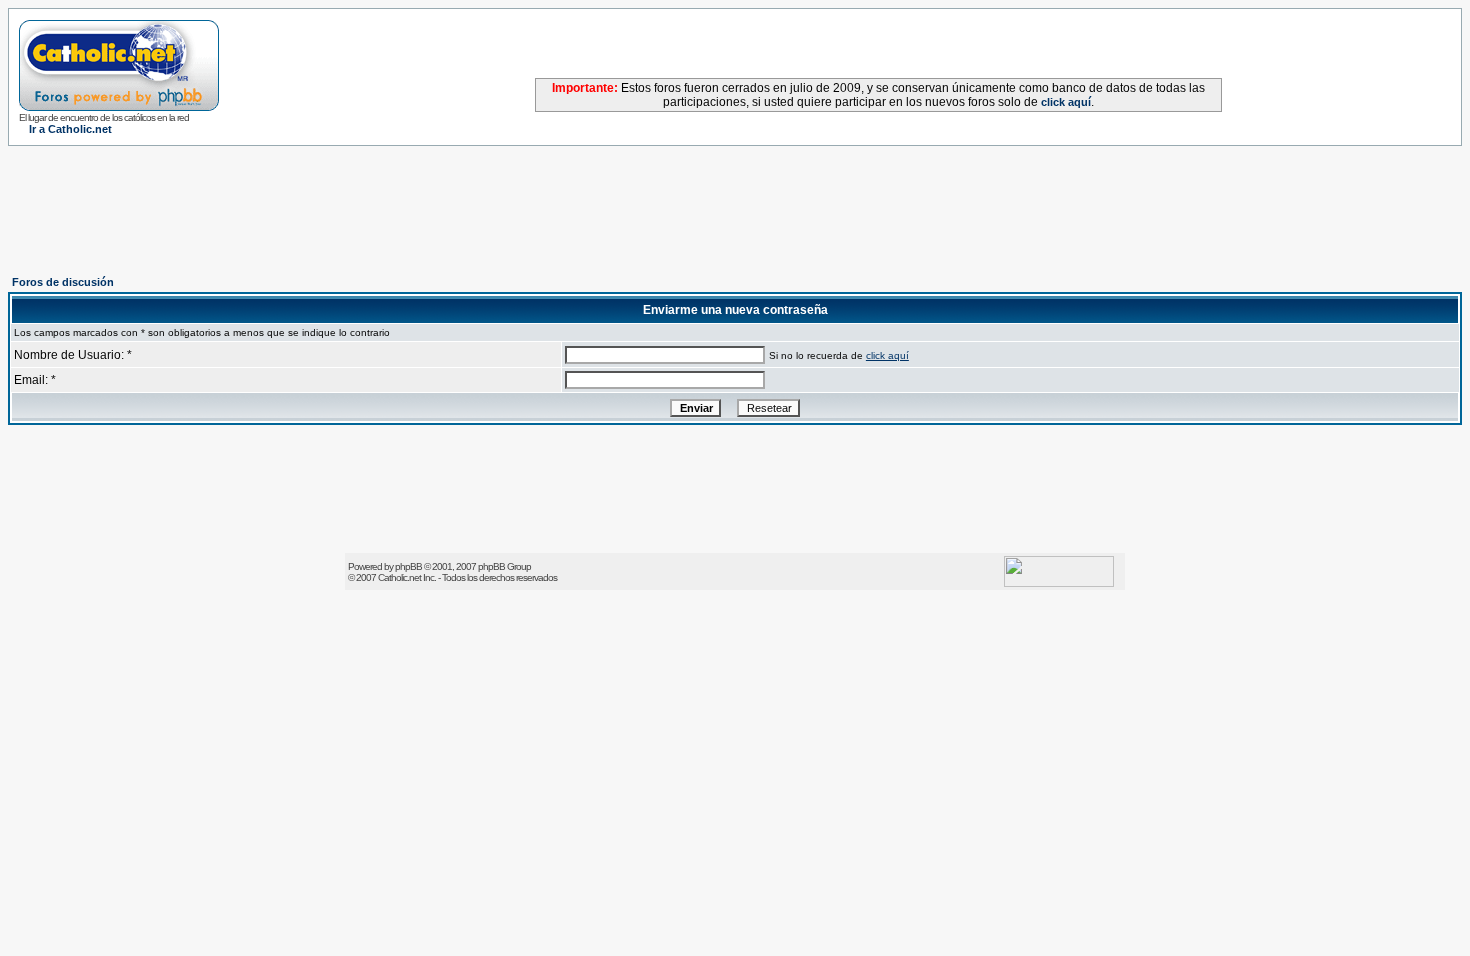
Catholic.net (399, 577)
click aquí (1066, 102)
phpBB (408, 566)
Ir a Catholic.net (70, 129)
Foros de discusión (63, 282)
